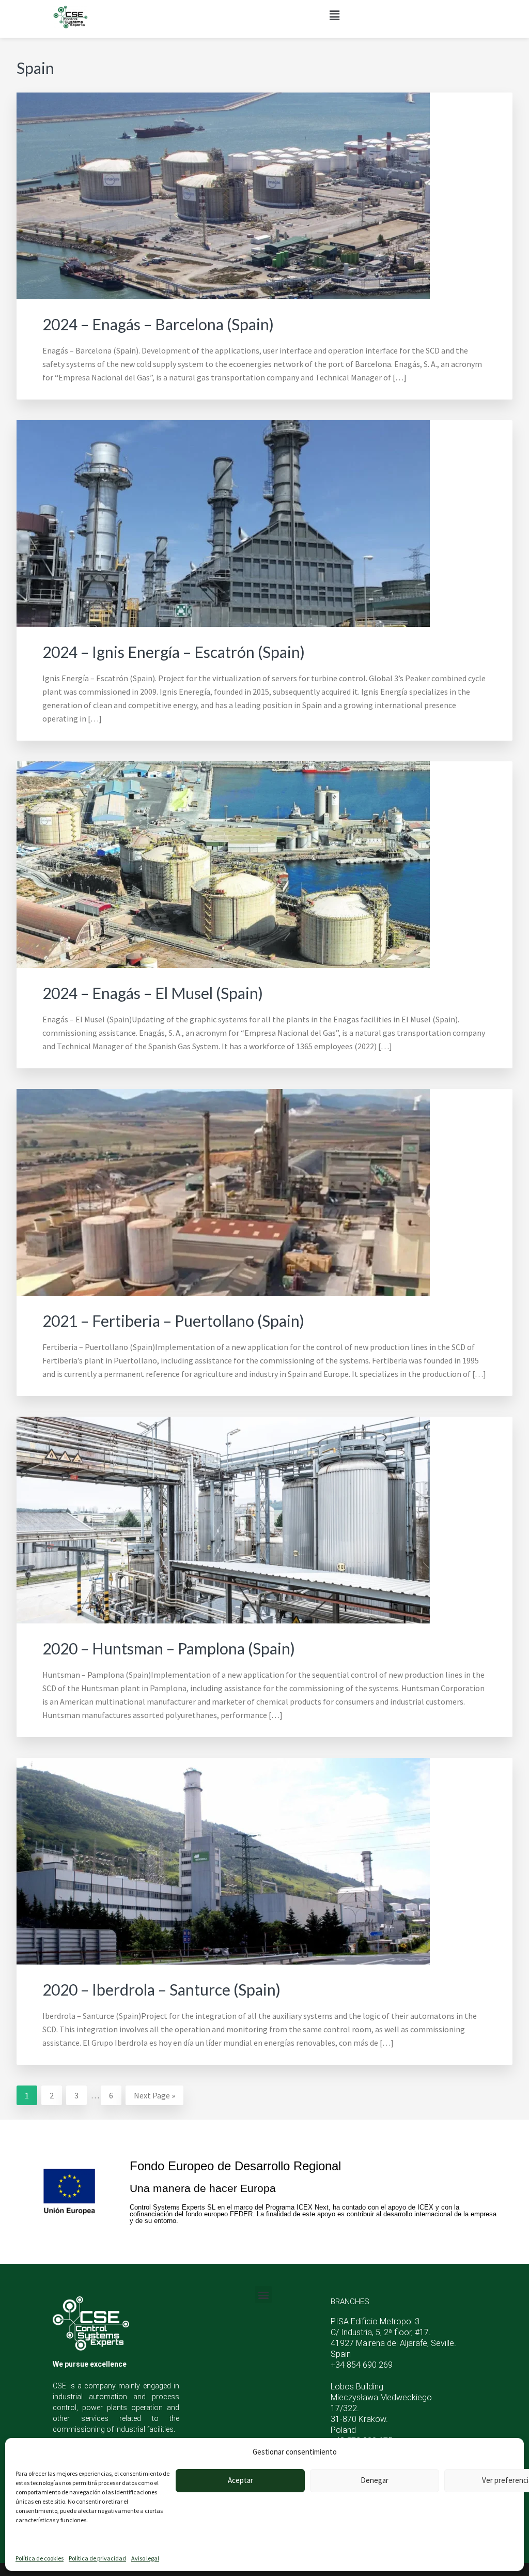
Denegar (375, 2480)
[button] (335, 15)
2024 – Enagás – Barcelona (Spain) (158, 324)
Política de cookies (40, 2558)
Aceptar (240, 2480)
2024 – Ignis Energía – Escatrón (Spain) (174, 652)
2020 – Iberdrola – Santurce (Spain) (161, 1989)
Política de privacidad (97, 2558)
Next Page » (154, 2093)
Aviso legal (145, 2558)
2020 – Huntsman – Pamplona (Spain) (169, 1648)
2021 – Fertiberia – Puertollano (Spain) (173, 1321)
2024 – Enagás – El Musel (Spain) (153, 993)
